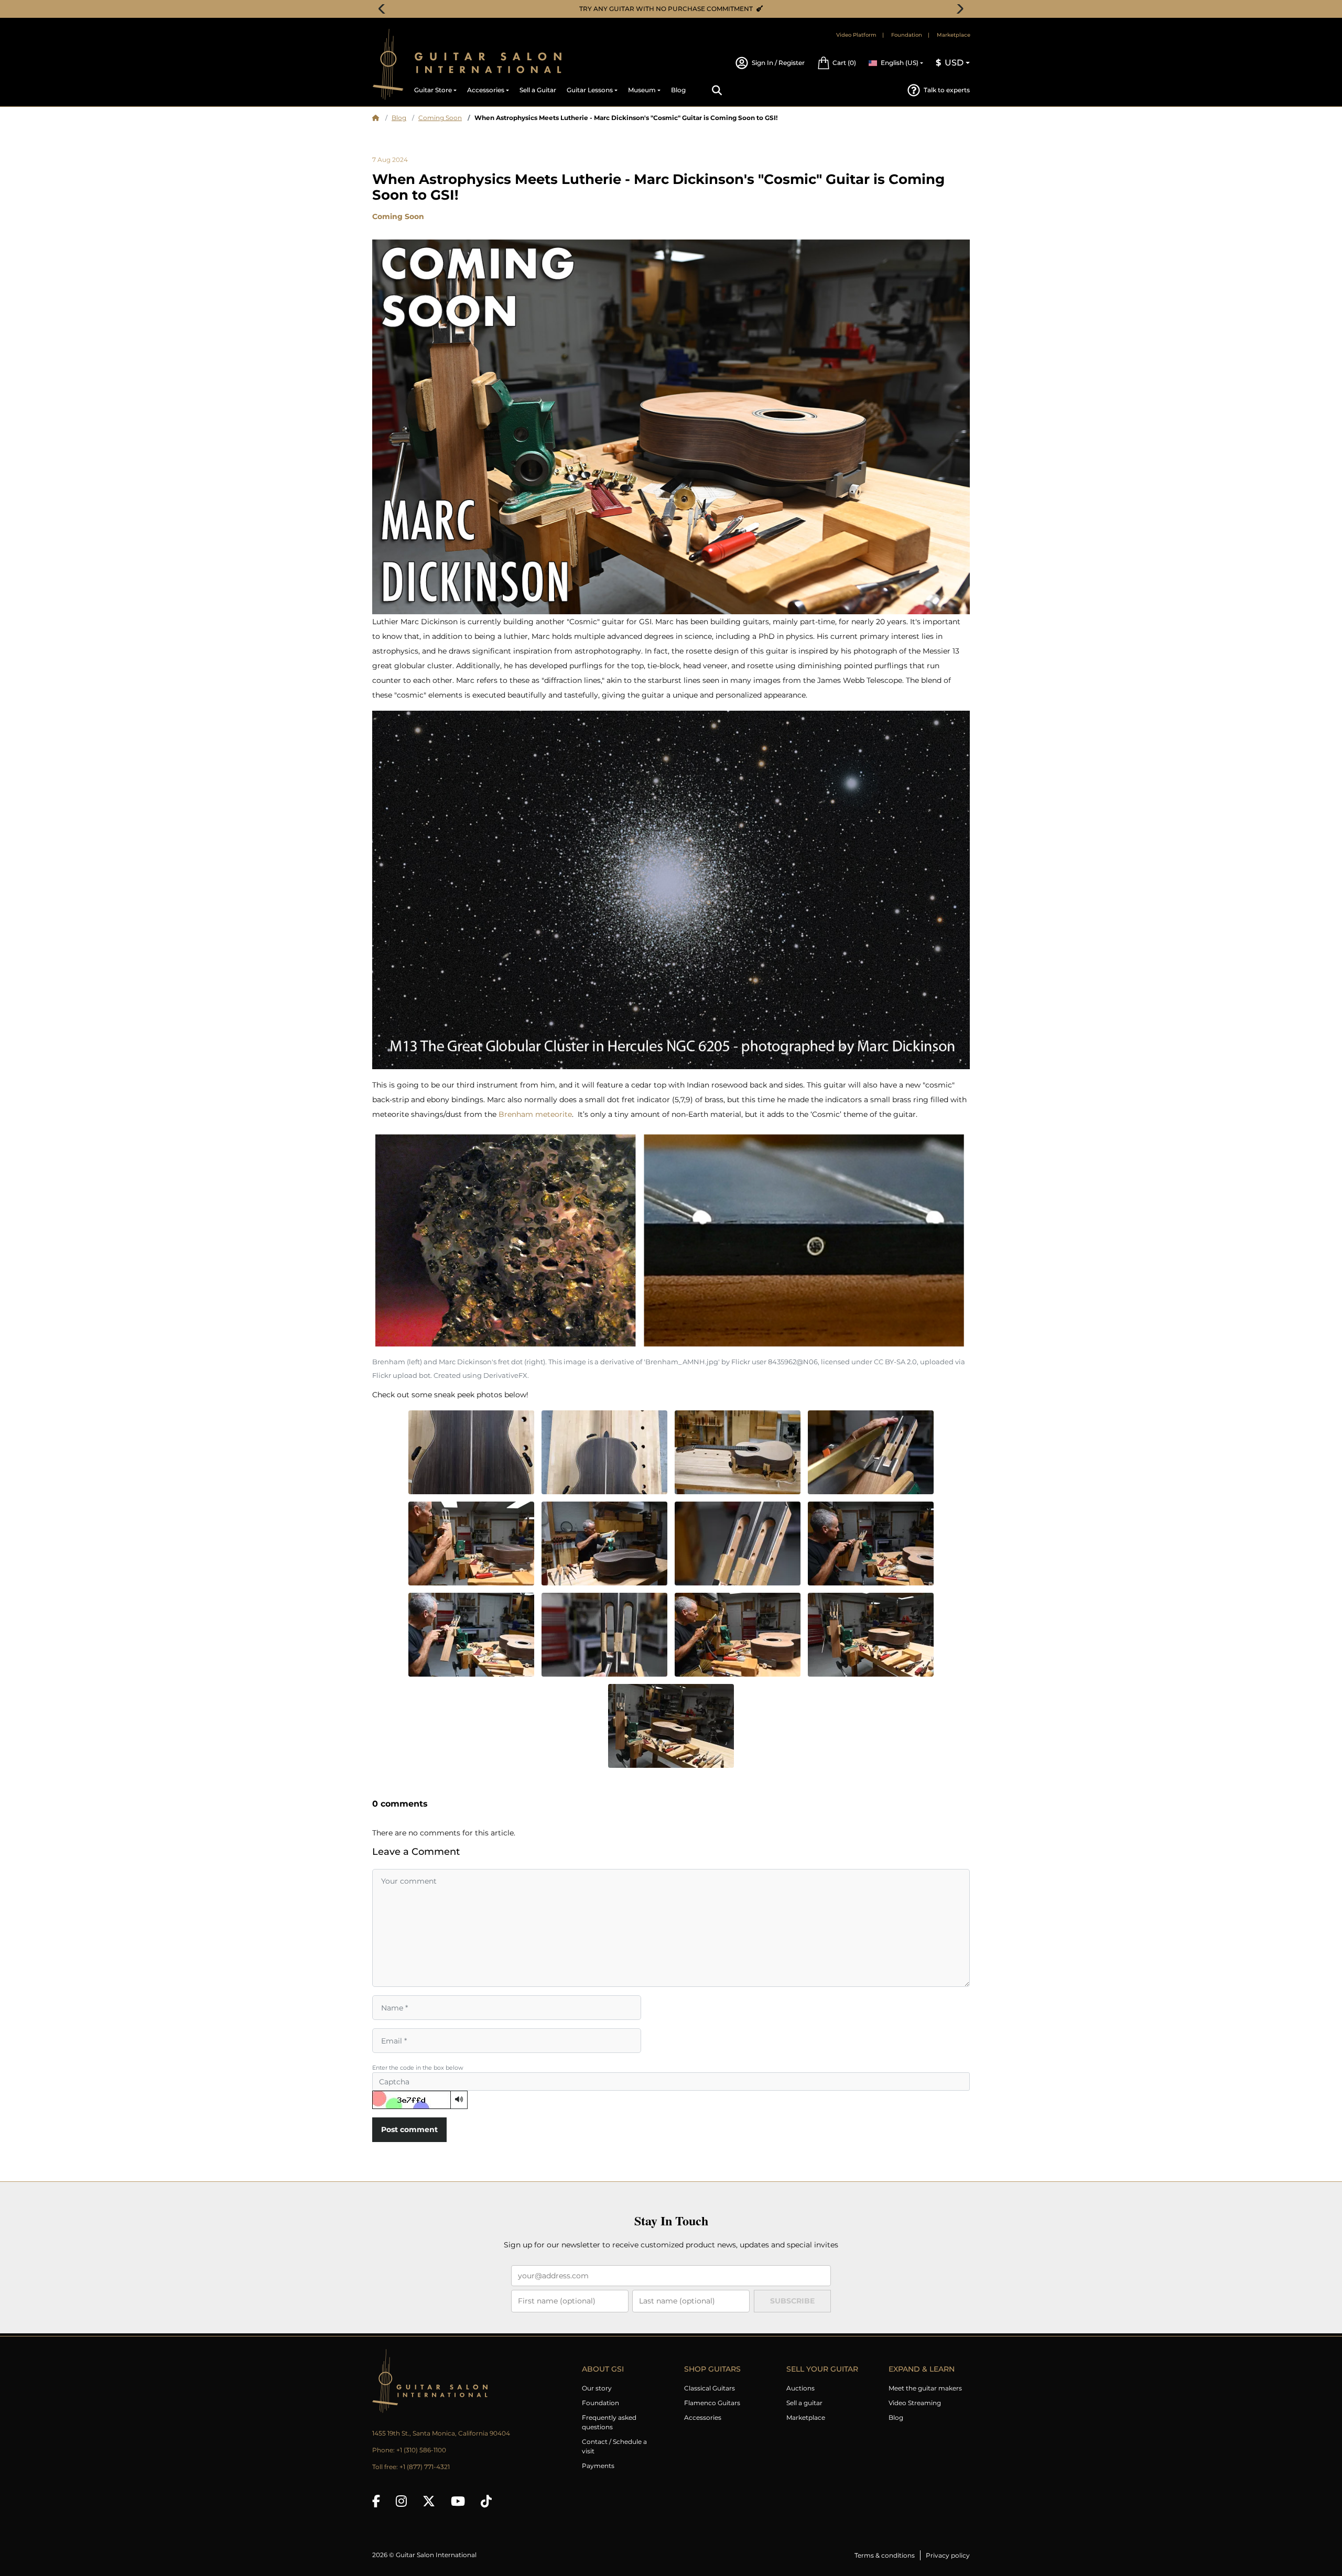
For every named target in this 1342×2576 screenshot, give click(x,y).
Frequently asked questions (609, 2422)
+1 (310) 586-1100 (421, 2450)
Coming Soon (440, 118)
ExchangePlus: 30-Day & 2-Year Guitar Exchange (675, 9)
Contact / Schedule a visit (614, 2446)
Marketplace (954, 35)
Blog (399, 118)
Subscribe (792, 2301)
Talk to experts (947, 90)
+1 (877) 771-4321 (425, 2467)
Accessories (703, 2417)
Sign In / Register (778, 63)
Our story (597, 2388)
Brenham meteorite (535, 1114)
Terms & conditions (885, 2555)
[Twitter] (429, 2501)
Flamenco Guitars (712, 2403)
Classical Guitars (710, 2388)
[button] (837, 63)
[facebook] (376, 2501)
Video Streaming (915, 2403)
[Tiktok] (486, 2501)
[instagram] (401, 2501)
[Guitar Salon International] (388, 64)
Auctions (800, 2388)
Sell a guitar (804, 2403)
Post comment (409, 2129)
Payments (598, 2466)
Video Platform (856, 35)
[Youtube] (458, 2501)
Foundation (907, 35)
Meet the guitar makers (925, 2388)
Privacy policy (948, 2555)
